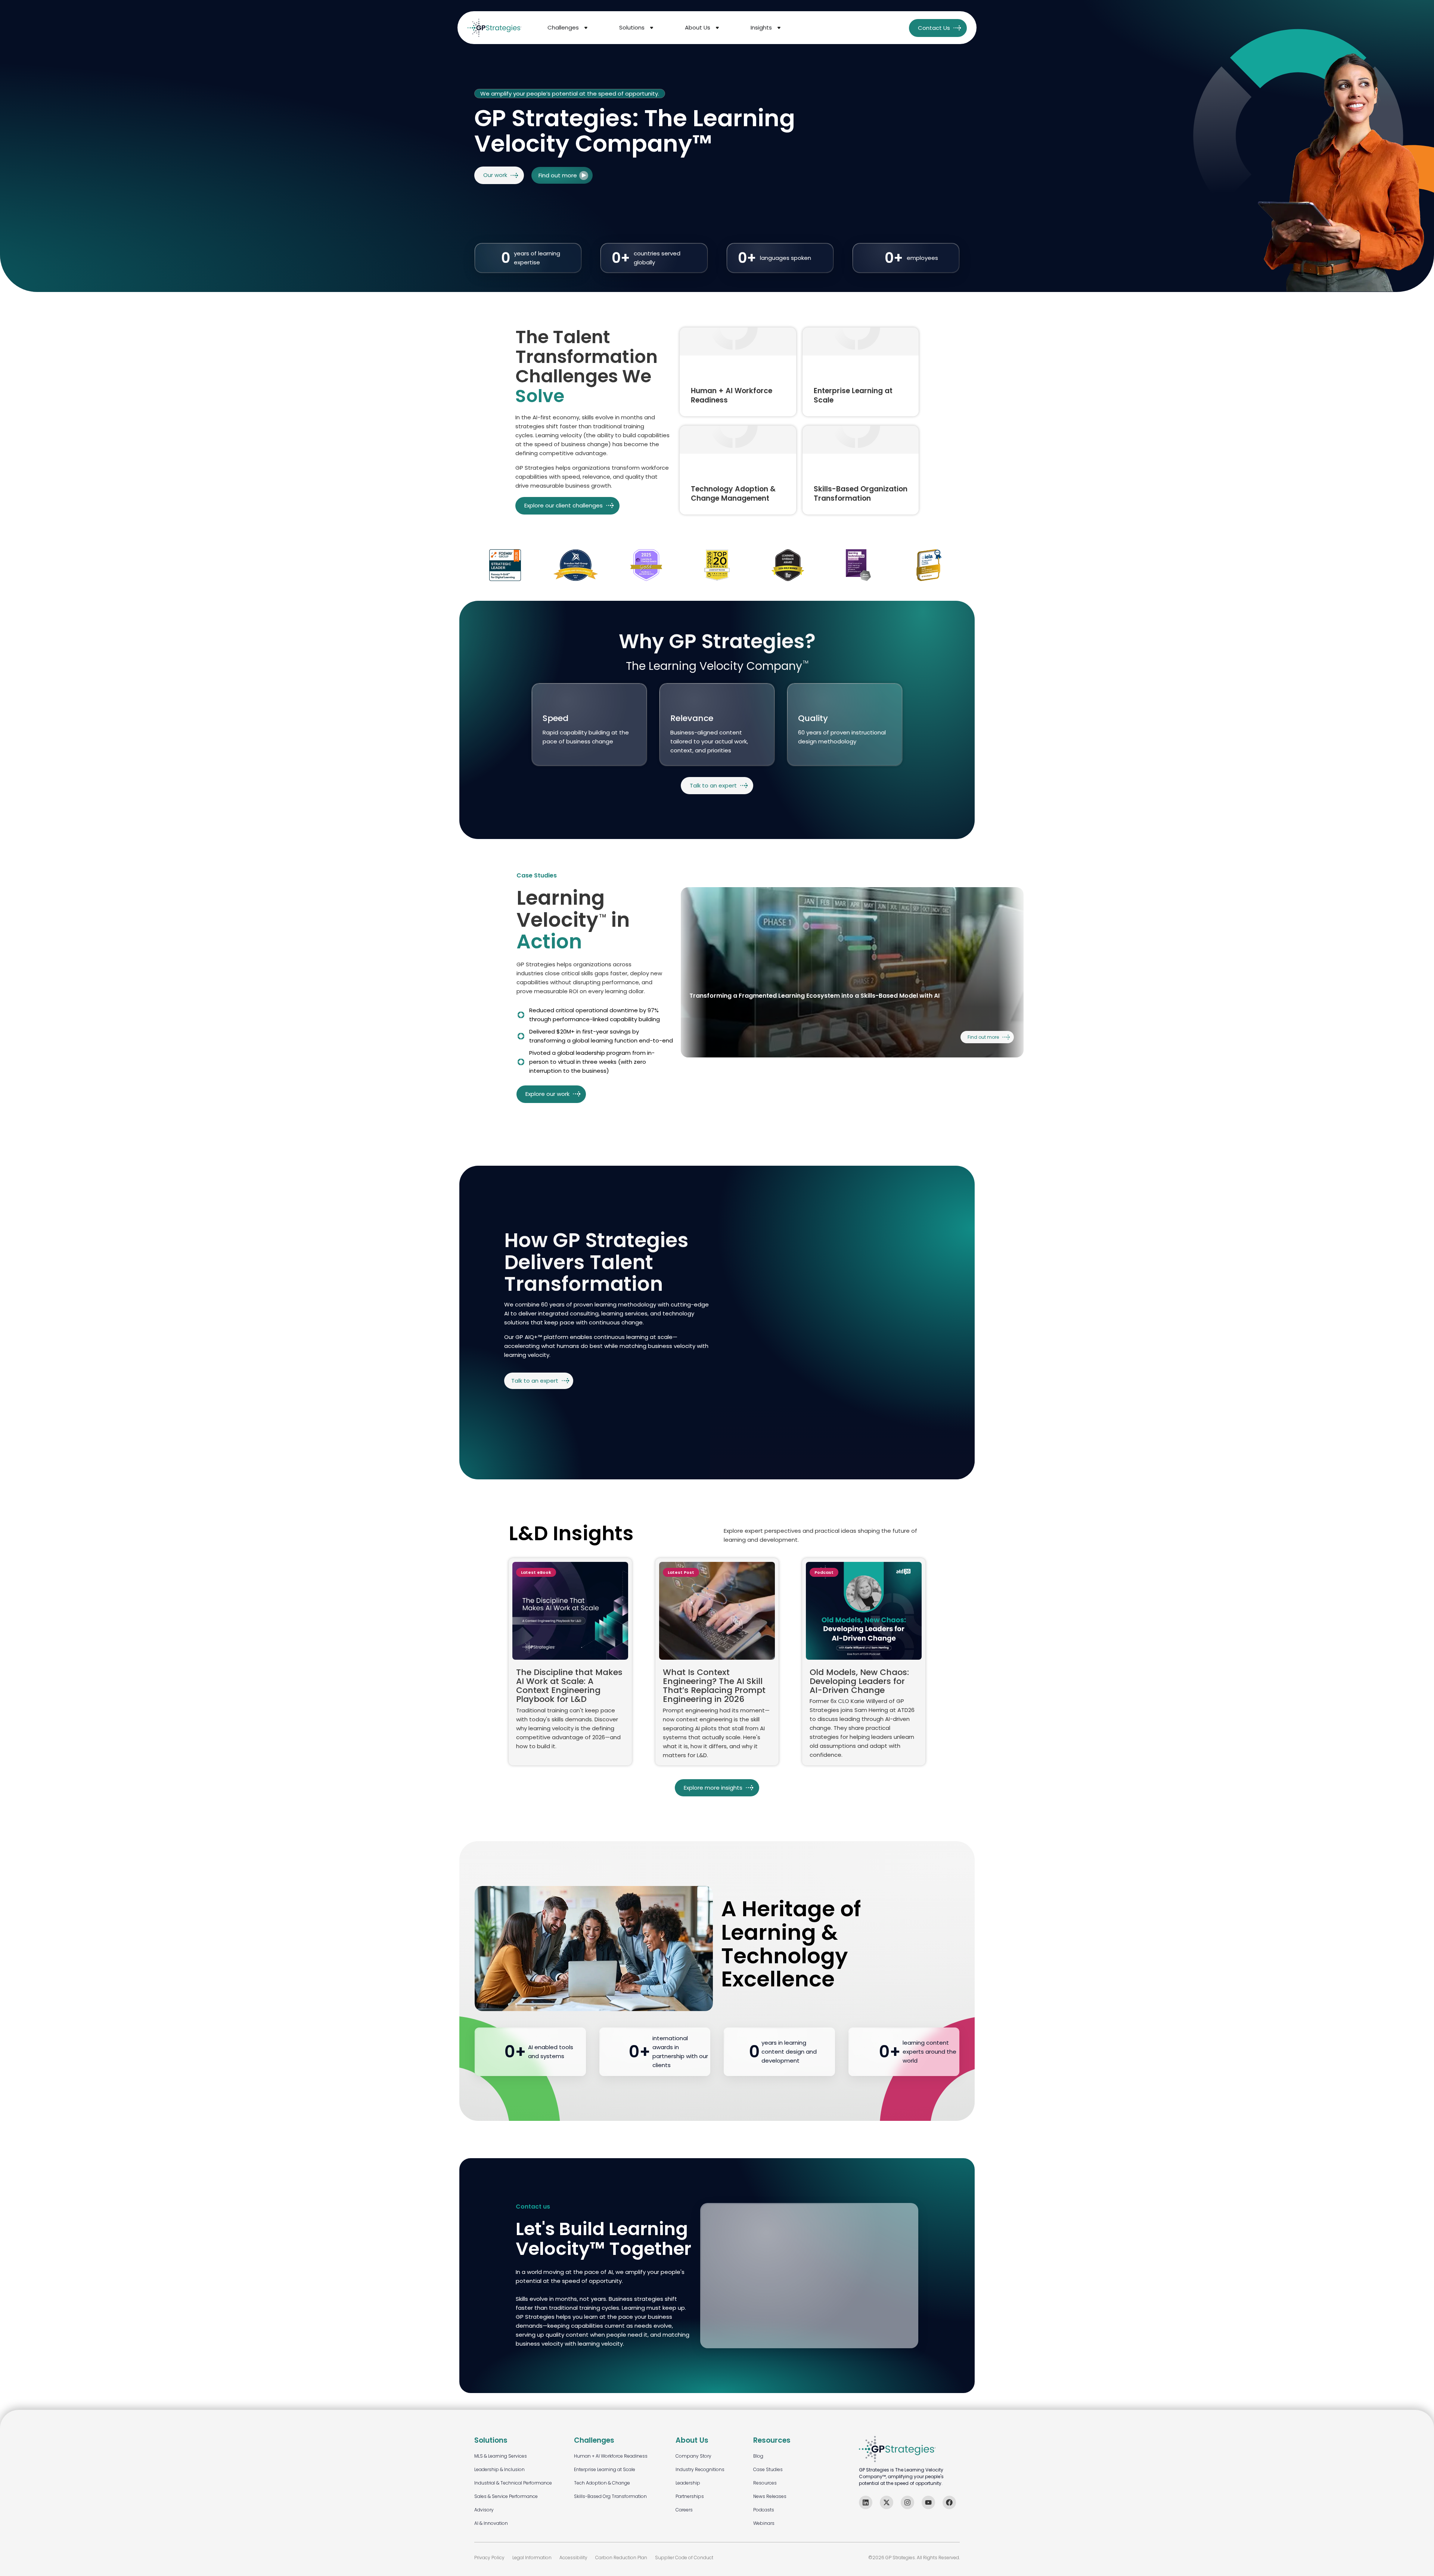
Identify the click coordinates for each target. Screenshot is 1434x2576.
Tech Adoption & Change (602, 2483)
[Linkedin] (866, 2502)
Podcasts (764, 2510)
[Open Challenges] (586, 28)
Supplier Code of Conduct (684, 2558)
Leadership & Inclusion (499, 2469)
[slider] (852, 972)
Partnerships (690, 2496)
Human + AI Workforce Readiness (611, 2456)
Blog (758, 2456)
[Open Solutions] (652, 28)
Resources (765, 2483)
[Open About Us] (717, 28)
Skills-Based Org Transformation (610, 2496)
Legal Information (532, 2558)
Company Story (693, 2456)
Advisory (484, 2510)
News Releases (770, 2496)
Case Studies (768, 2469)
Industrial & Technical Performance (513, 2483)
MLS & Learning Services (501, 2456)
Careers (684, 2510)
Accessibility (573, 2558)
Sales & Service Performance (506, 2496)
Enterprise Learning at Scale (605, 2469)
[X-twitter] (887, 2502)
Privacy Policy (489, 2558)
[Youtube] (928, 2502)
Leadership (688, 2483)
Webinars (764, 2523)
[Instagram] (907, 2502)
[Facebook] (949, 2502)
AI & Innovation (491, 2523)
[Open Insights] (779, 28)
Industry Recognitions (700, 2469)
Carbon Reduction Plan (621, 2558)
